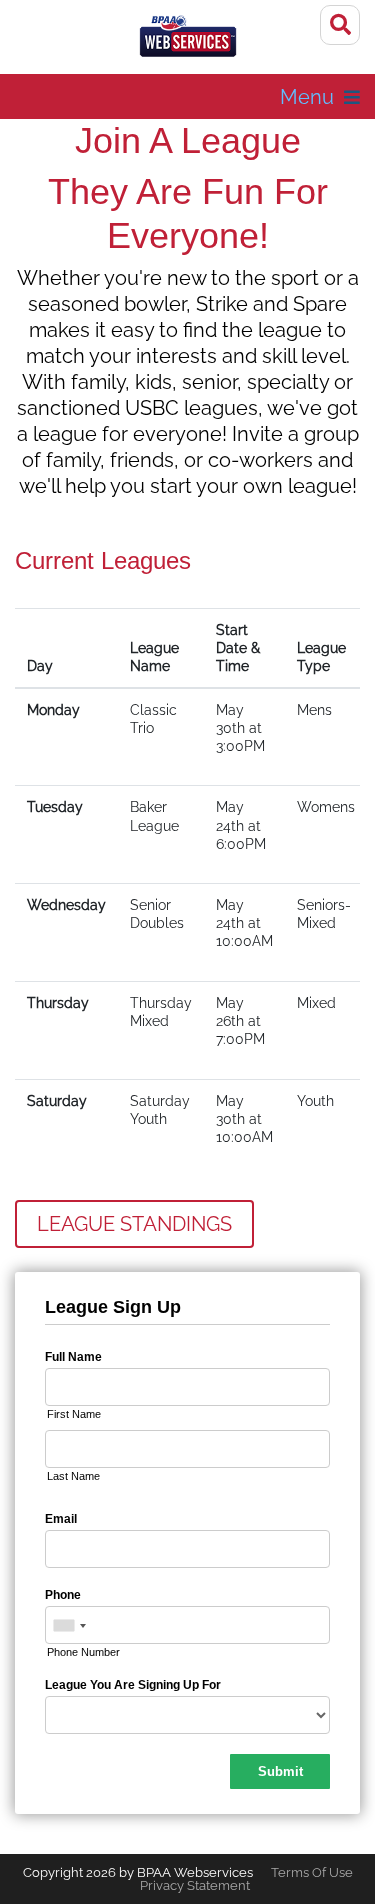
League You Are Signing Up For (133, 1685)
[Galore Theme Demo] (188, 40)
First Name (74, 1414)
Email (61, 1519)
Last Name (73, 1476)
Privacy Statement (195, 1885)
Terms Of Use (312, 1872)
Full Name (73, 1357)
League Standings (134, 1224)
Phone (63, 1595)
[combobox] (69, 1626)
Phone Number (83, 1652)
